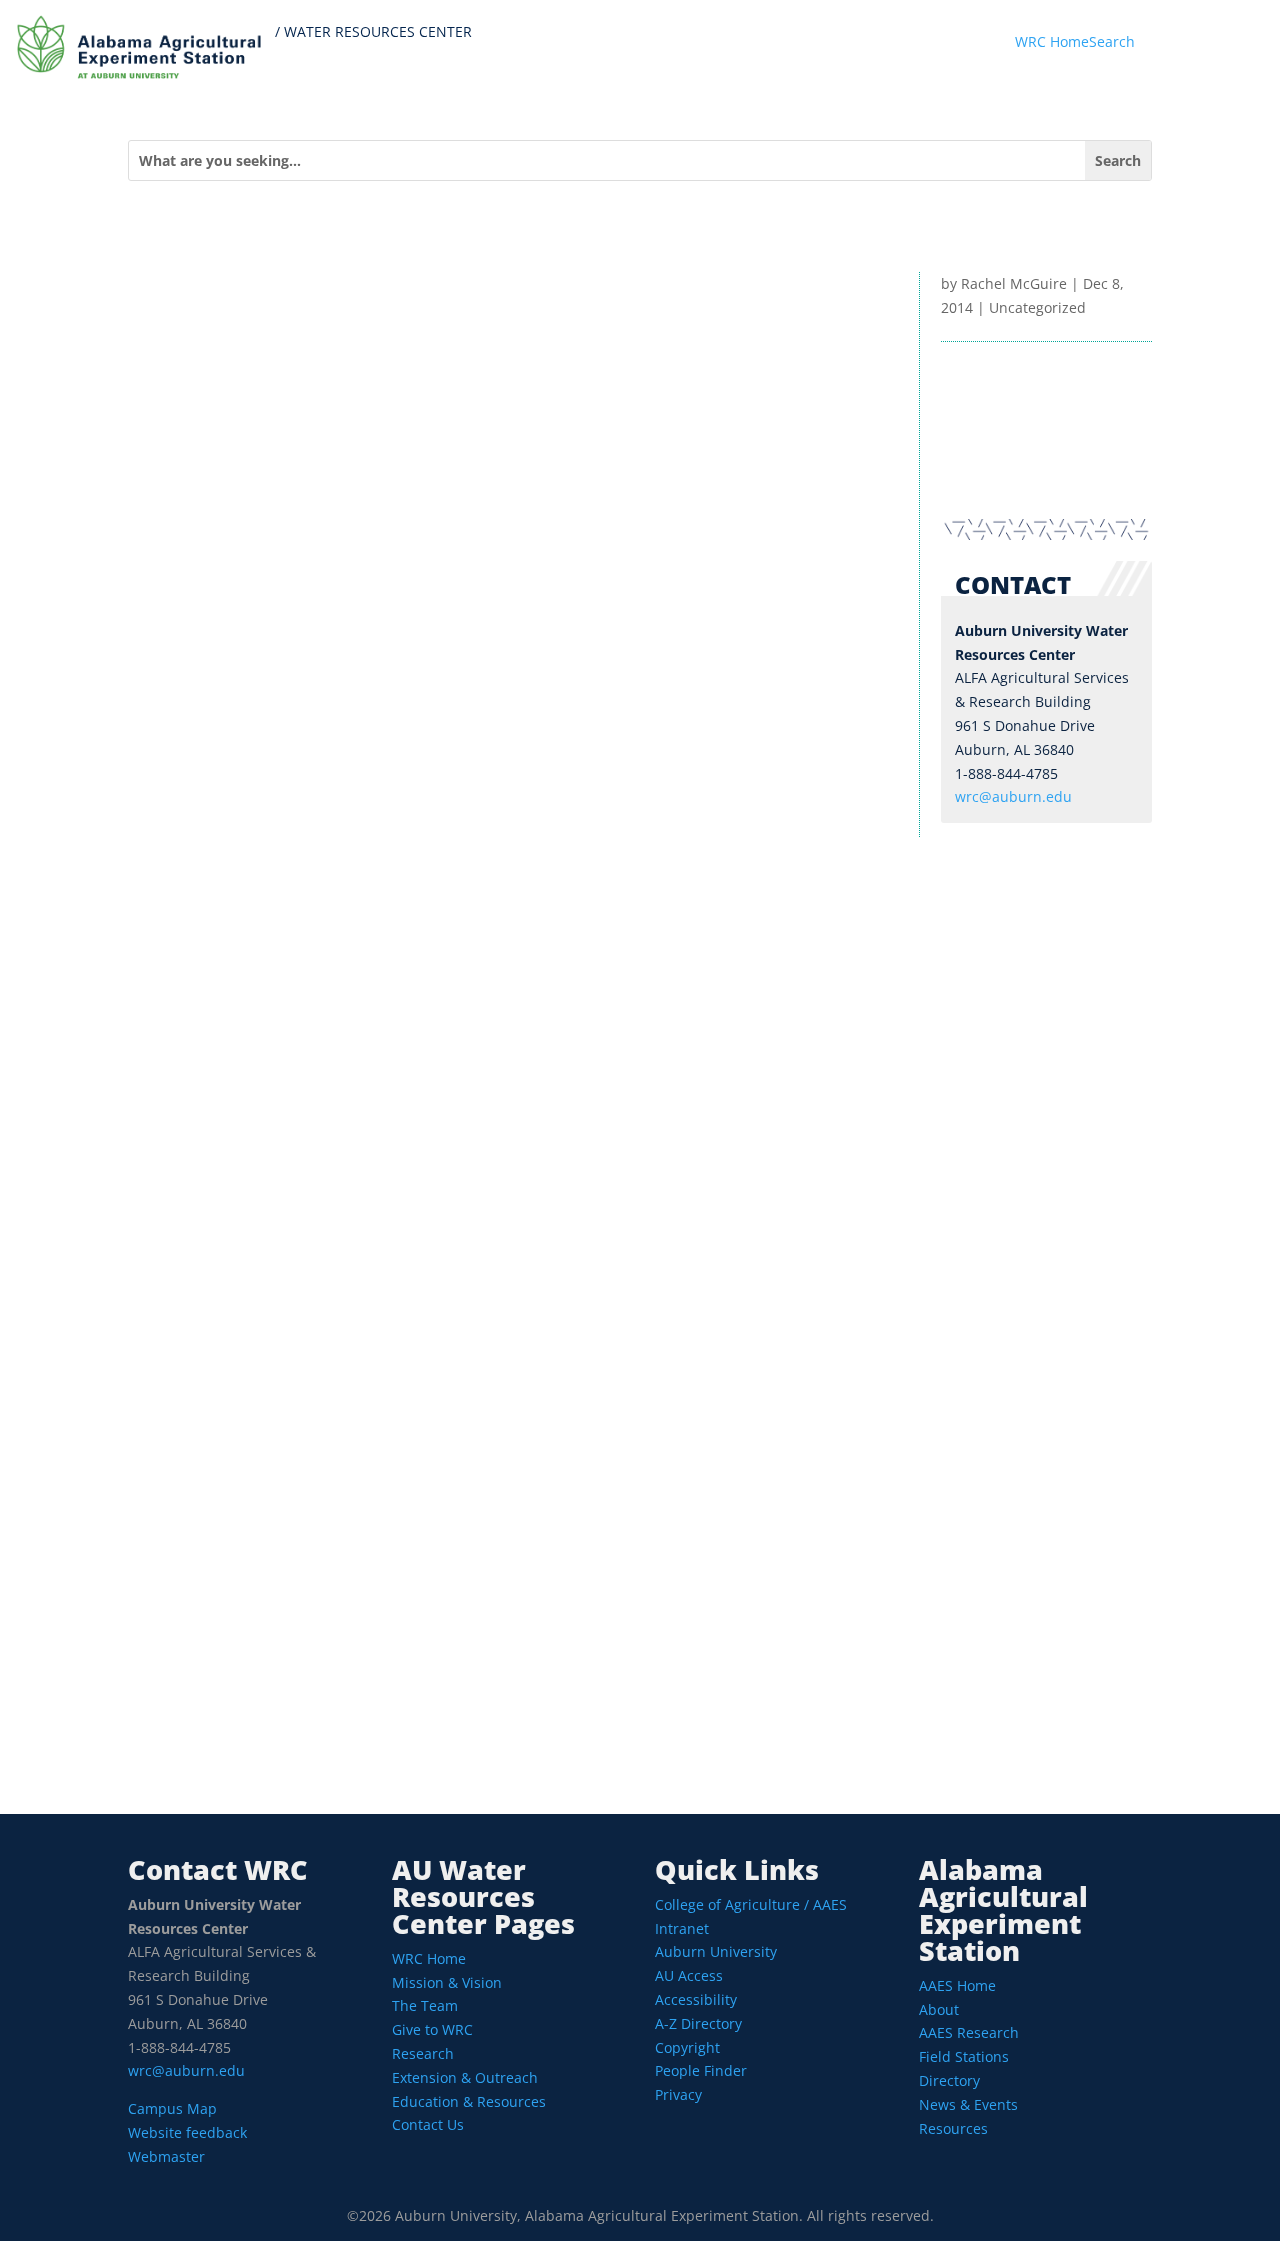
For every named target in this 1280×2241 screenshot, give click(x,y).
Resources (953, 2128)
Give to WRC (432, 2029)
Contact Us (428, 2124)
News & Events (968, 2104)
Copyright (687, 2047)
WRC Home (1052, 41)
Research (423, 2053)
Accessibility (696, 1999)
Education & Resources (469, 2101)
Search (1112, 41)
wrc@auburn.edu (1013, 796)
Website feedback (187, 2132)
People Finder (701, 2070)
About (939, 2009)
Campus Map (172, 2108)
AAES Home (957, 1985)
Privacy (678, 2094)
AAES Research (969, 2032)
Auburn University (716, 1951)
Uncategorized (1037, 307)
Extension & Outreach (465, 2077)
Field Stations (964, 2056)
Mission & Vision (447, 1982)
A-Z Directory (698, 2023)
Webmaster (166, 2156)
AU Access (689, 1975)
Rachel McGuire (1014, 283)
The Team (425, 2005)
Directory (949, 2080)
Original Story (231, 1726)
